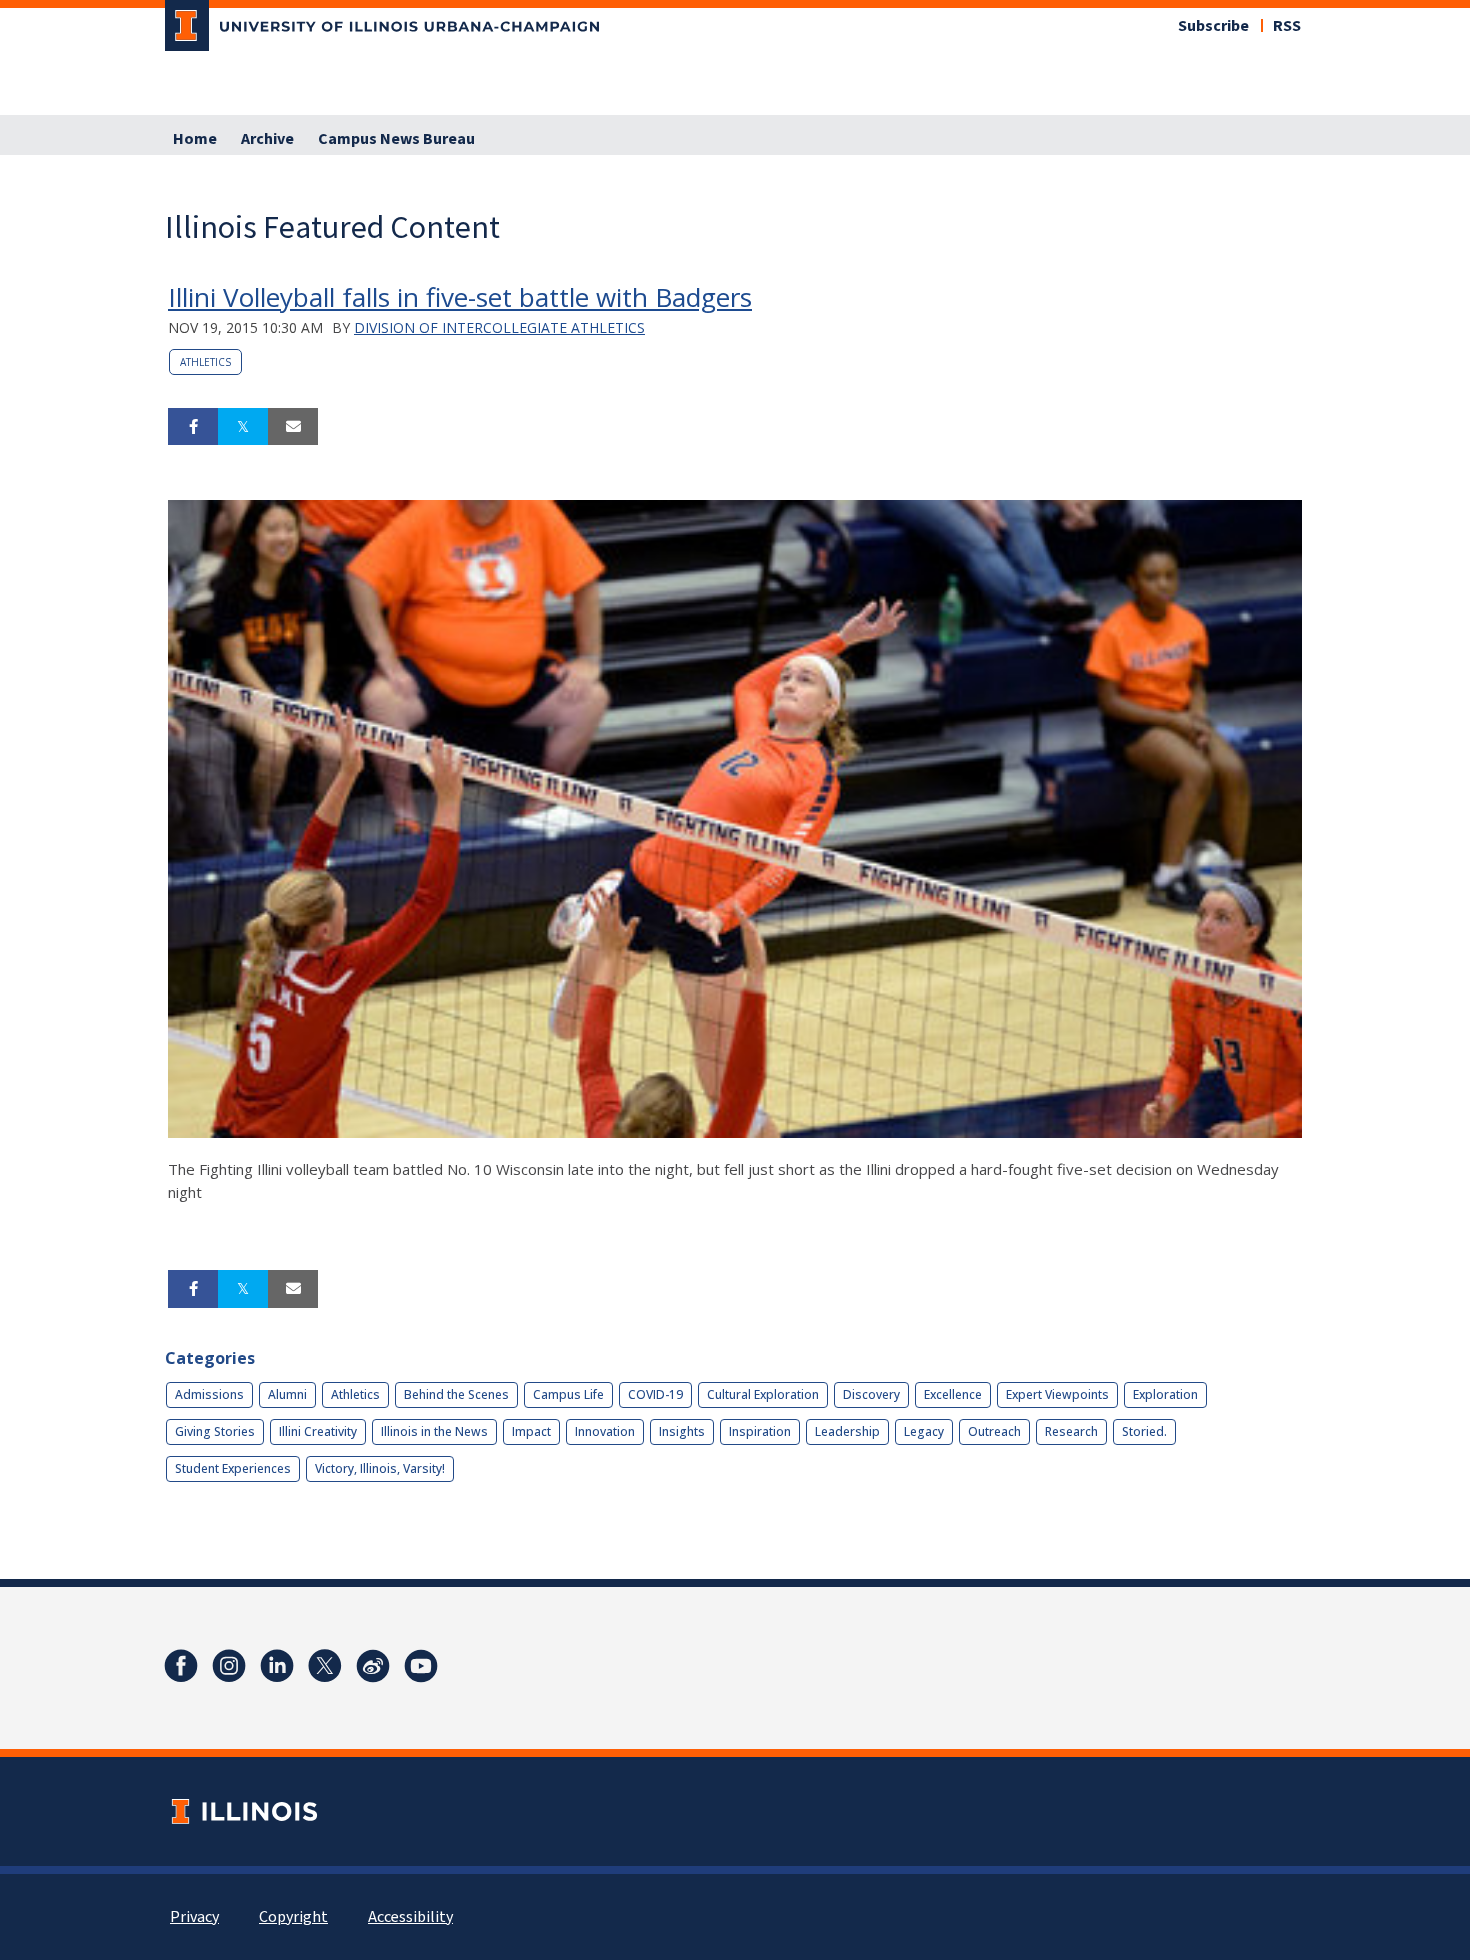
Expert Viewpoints (1057, 1394)
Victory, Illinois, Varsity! (380, 1468)
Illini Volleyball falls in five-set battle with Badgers (460, 297)
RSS (1287, 26)
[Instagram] (229, 1666)
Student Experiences (233, 1468)
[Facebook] (181, 1666)
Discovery (871, 1394)
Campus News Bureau (396, 139)
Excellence (953, 1394)
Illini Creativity (318, 1431)
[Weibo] (373, 1666)
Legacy (924, 1431)
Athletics (205, 362)
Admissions (209, 1394)
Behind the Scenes (456, 1394)
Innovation (605, 1431)
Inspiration (760, 1431)
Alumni (287, 1394)
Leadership (847, 1431)
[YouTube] (421, 1666)
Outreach (994, 1431)
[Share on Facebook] (193, 427)
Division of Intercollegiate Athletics (499, 327)
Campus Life (568, 1394)
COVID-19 (655, 1394)
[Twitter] (325, 1666)
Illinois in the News (434, 1431)
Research (1071, 1431)
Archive (267, 139)
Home (195, 139)
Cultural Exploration (763, 1394)
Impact (531, 1431)
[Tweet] (243, 427)
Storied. (1144, 1431)
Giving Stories (215, 1431)
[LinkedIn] (277, 1666)
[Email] (293, 427)
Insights (682, 1431)
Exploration (1165, 1394)
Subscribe (1213, 26)
